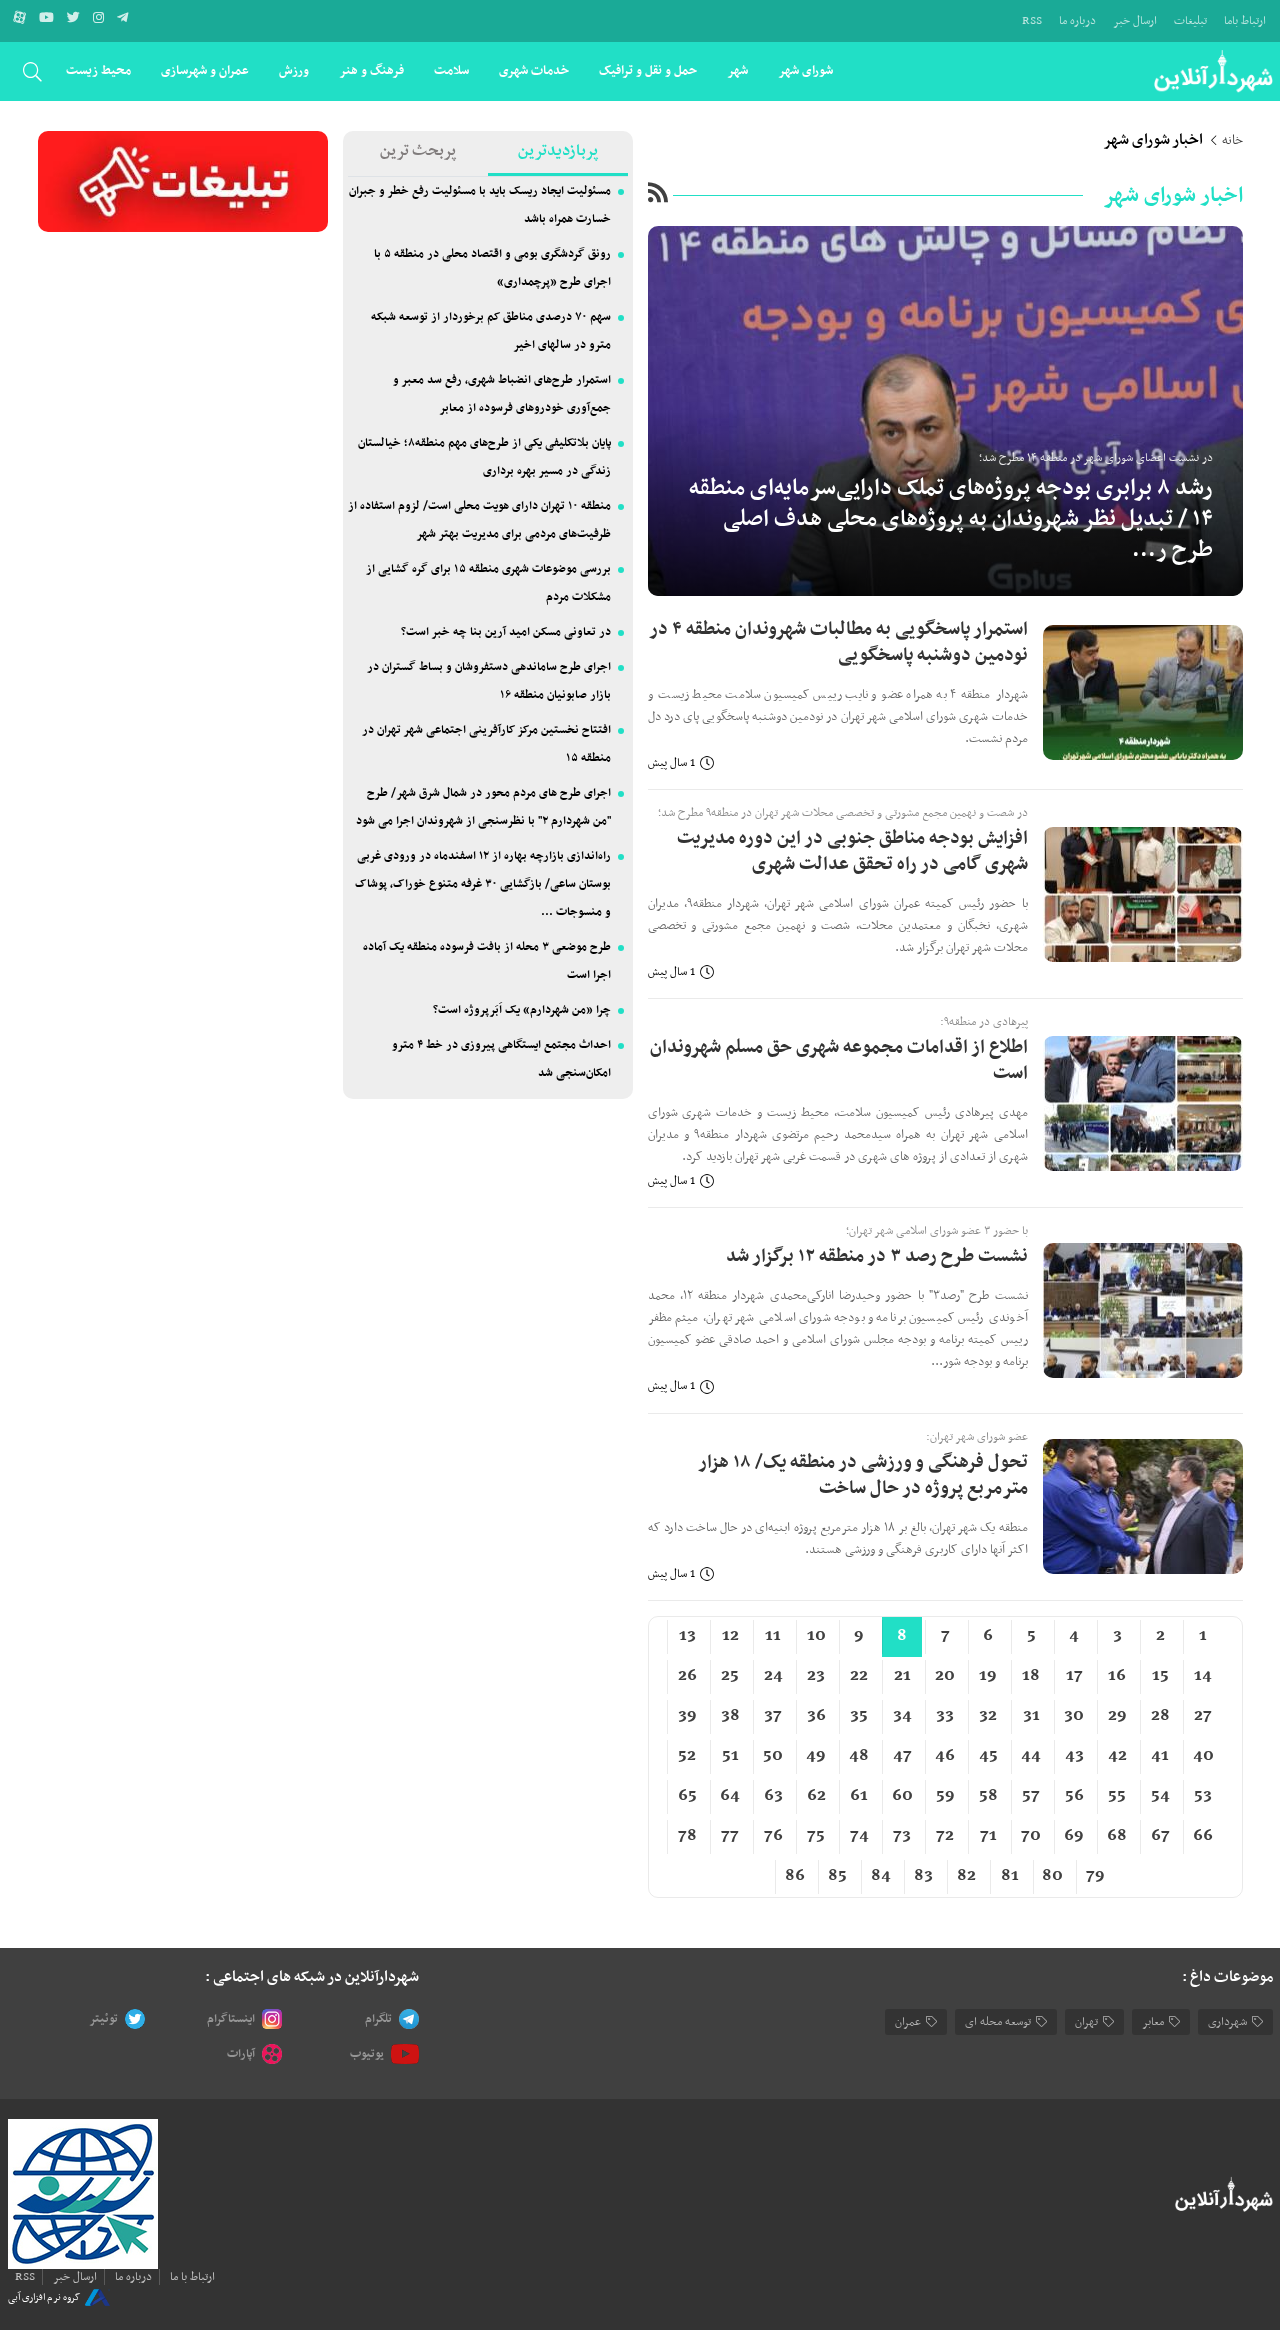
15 (1160, 1676)
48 (859, 1756)
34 (902, 1716)
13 (687, 1636)
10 (816, 1636)
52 (687, 1756)
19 (988, 1676)
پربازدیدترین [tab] (558, 151)
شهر (737, 70)
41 (1160, 1756)
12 (730, 1636)
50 (773, 1756)
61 (859, 1796)
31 (1031, 1716)
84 (881, 1876)
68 (1117, 1836)
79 (1095, 1876)
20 (945, 1676)
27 (1203, 1716)
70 (1031, 1836)
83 (923, 1876)
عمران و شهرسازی (205, 70)
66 (1203, 1836)
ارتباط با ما (192, 2277)
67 (1160, 1836)
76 (773, 1836)
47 (902, 1756)
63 (773, 1796)
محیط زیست (98, 70)
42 (1117, 1756)
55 (1117, 1796)
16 (1117, 1676)
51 (730, 1756)
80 (1052, 1876)
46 (945, 1756)
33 (945, 1716)
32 (988, 1716)
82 (966, 1876)
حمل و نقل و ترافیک (648, 70)
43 (1074, 1756)
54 (1160, 1796)
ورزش (294, 70)
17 (1074, 1676)
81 (1010, 1876)
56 (1074, 1796)
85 (837, 1876)
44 (1031, 1756)
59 (945, 1796)
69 (1074, 1836)
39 (687, 1716)
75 (816, 1836)
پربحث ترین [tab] (418, 151)
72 (945, 1836)
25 (730, 1676)
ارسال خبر (1135, 21)
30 (1074, 1716)
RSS (1032, 21)
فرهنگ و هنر (371, 70)
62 (816, 1796)
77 (730, 1836)
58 (988, 1796)
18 (1031, 1676)
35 (859, 1716)
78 (687, 1836)
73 (902, 1836)
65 (687, 1796)
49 (816, 1756)
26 (687, 1676)
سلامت (451, 70)
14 (1203, 1676)
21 (902, 1676)
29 (1117, 1716)
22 (859, 1676)
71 (988, 1836)
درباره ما (1077, 21)
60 (902, 1796)
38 (730, 1716)
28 (1160, 1716)
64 (730, 1796)
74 (859, 1836)
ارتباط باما (1245, 21)
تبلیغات (1190, 21)
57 (1031, 1796)
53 (1203, 1796)
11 (773, 1636)
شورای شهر (805, 70)
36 (816, 1716)
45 (988, 1756)
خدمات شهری (534, 70)
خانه (1232, 141)
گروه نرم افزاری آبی (44, 2297)
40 (1203, 1756)
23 (816, 1676)
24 (773, 1676)
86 (795, 1876)
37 (773, 1716)
